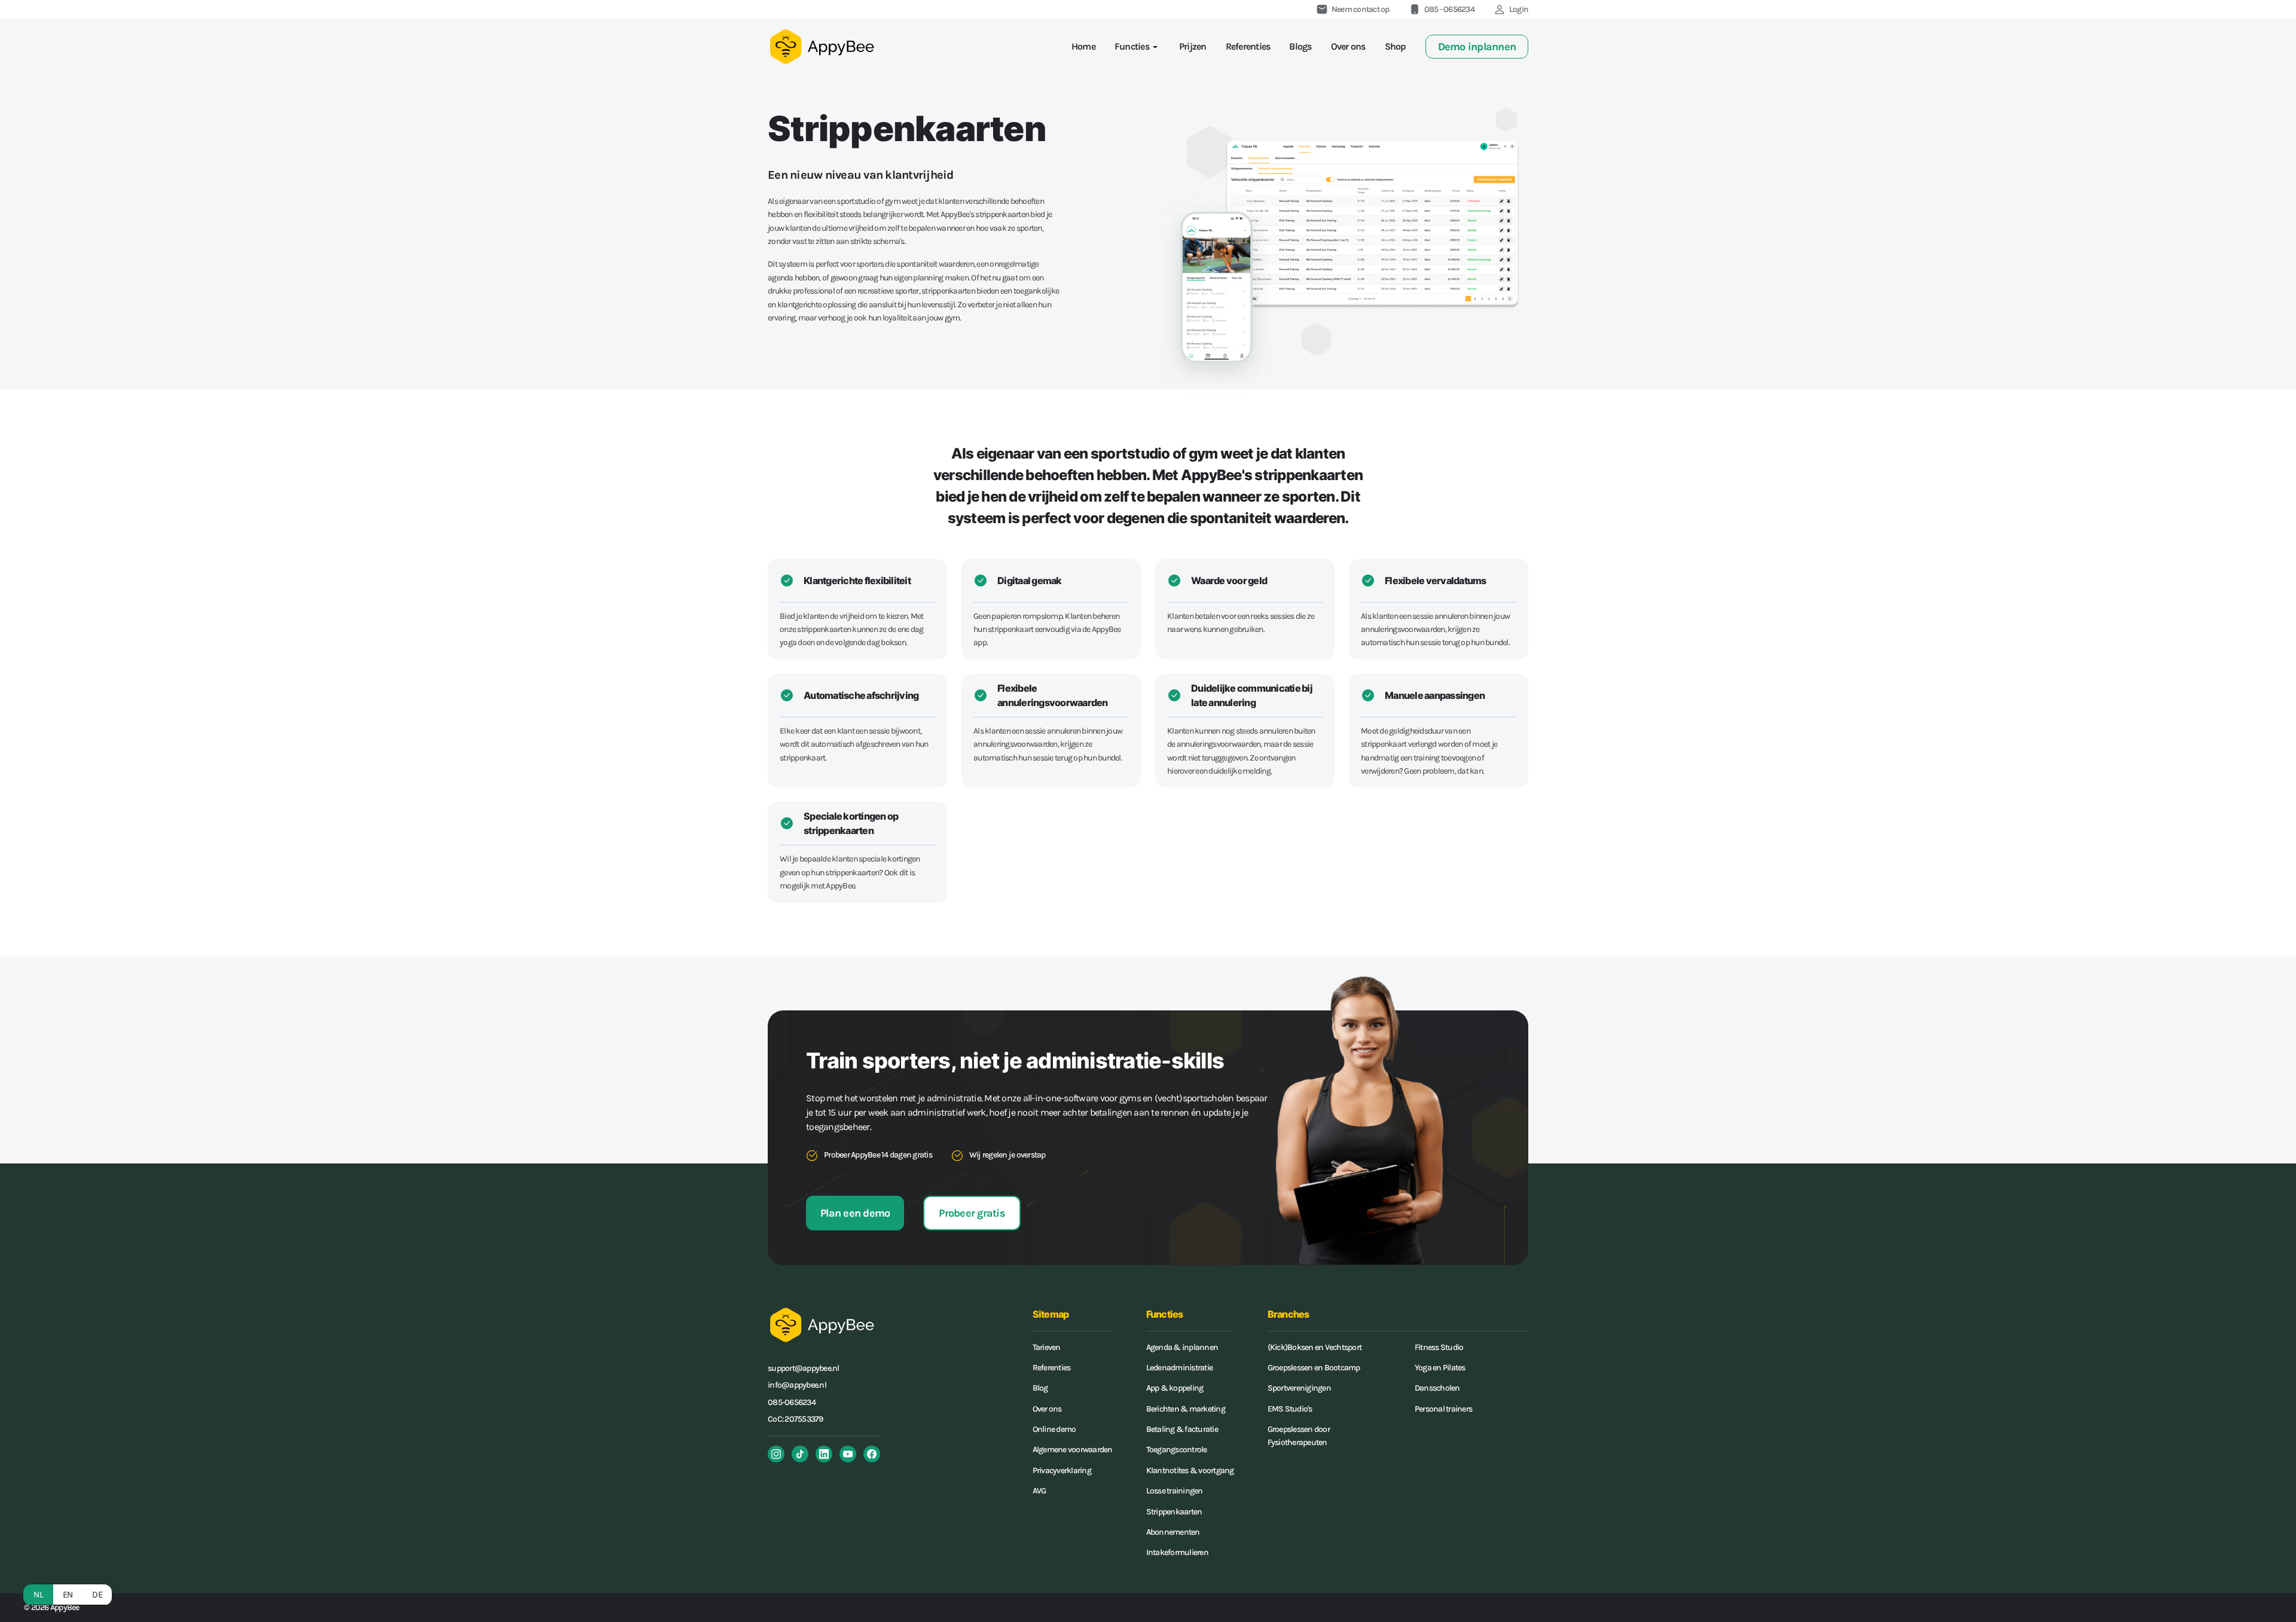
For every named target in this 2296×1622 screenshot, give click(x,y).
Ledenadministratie (1180, 1368)
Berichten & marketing (1186, 1409)
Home (1083, 46)
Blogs (1300, 46)
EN (68, 1594)
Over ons (1348, 46)
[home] (822, 46)
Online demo (1054, 1429)
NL (38, 1594)
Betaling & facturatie (1182, 1429)
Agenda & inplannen (1182, 1347)
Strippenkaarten (1174, 1512)
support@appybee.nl (804, 1368)
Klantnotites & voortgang (1190, 1470)
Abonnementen (1173, 1532)
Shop (1396, 46)
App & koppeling (1175, 1388)
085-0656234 (792, 1402)
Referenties (1248, 46)
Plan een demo (855, 1213)
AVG (1039, 1491)
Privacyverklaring (1062, 1470)
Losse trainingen (1175, 1491)
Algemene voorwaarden (1073, 1450)
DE (97, 1594)
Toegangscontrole (1177, 1450)
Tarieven (1047, 1347)
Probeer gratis (972, 1213)
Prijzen (1193, 46)
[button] (1137, 47)
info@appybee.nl (797, 1385)
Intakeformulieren (1177, 1552)
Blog (1040, 1388)
